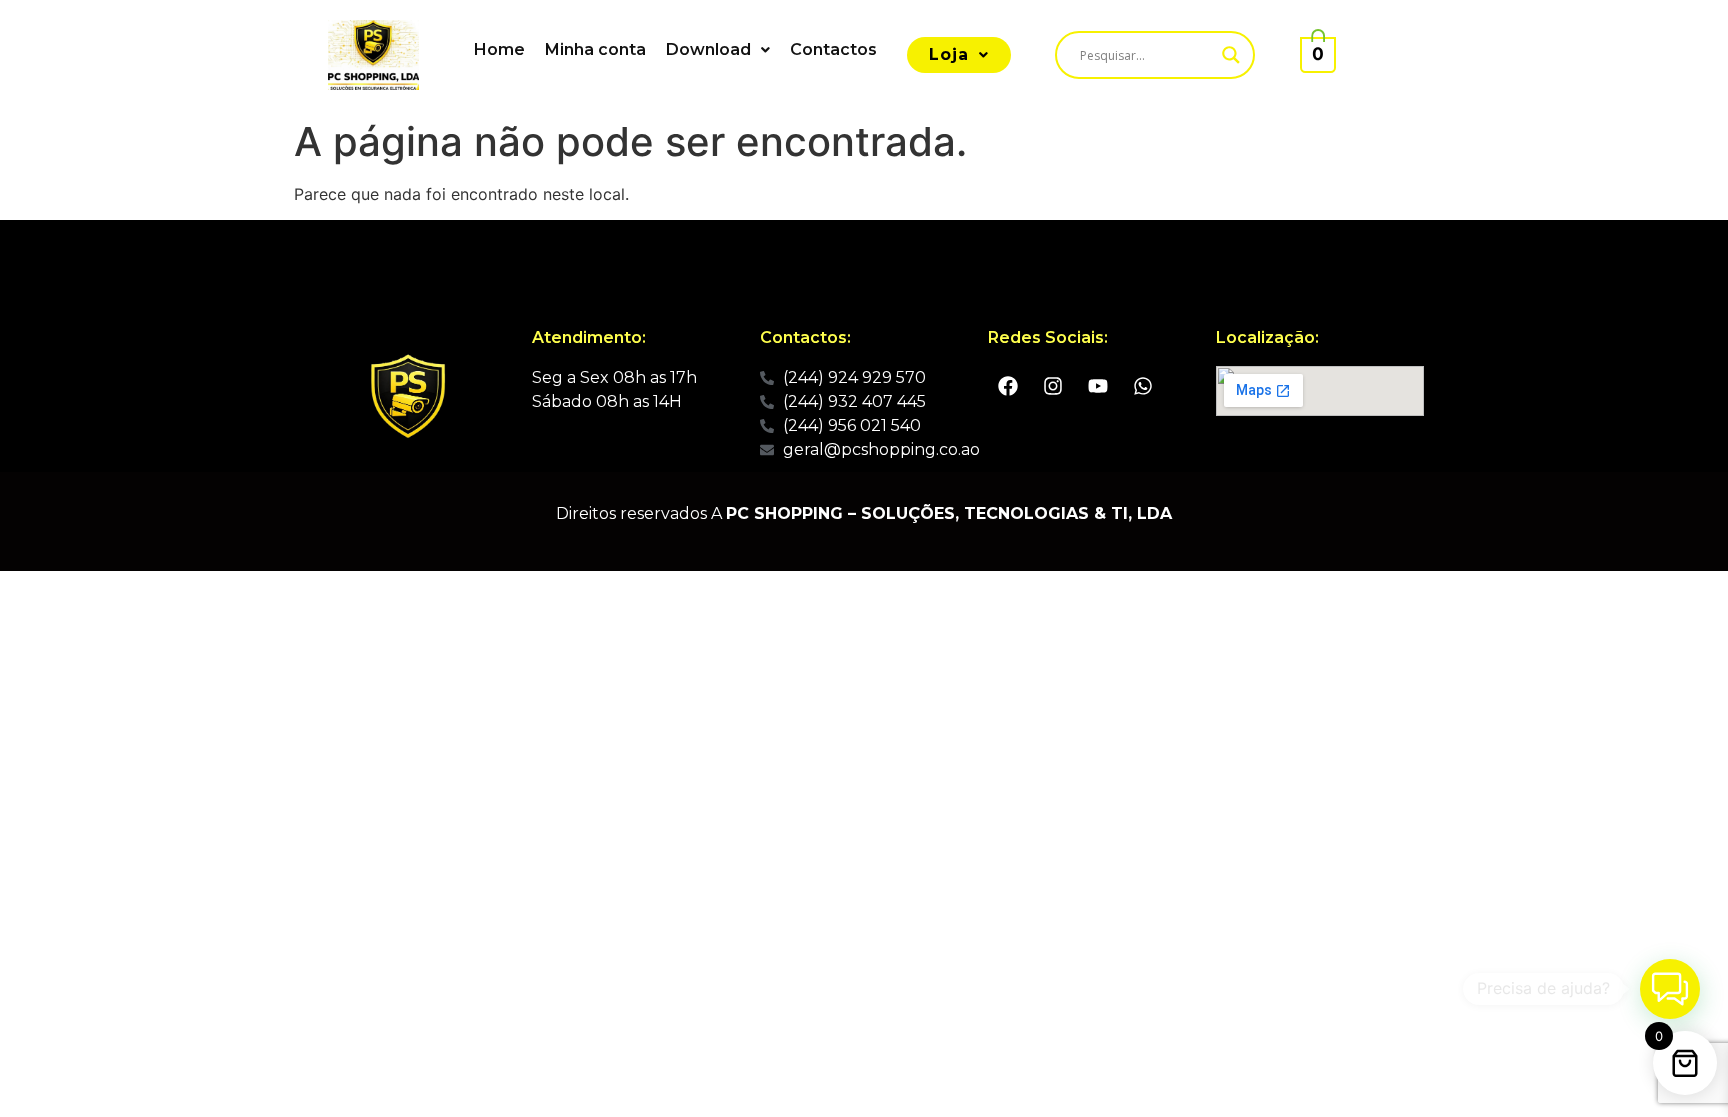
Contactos (833, 49)
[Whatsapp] (1143, 386)
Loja (949, 54)
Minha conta (595, 49)
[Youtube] (1098, 386)
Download (708, 49)
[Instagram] (1053, 386)
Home (499, 49)
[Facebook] (1008, 386)
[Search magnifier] (1231, 55)
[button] (718, 50)
